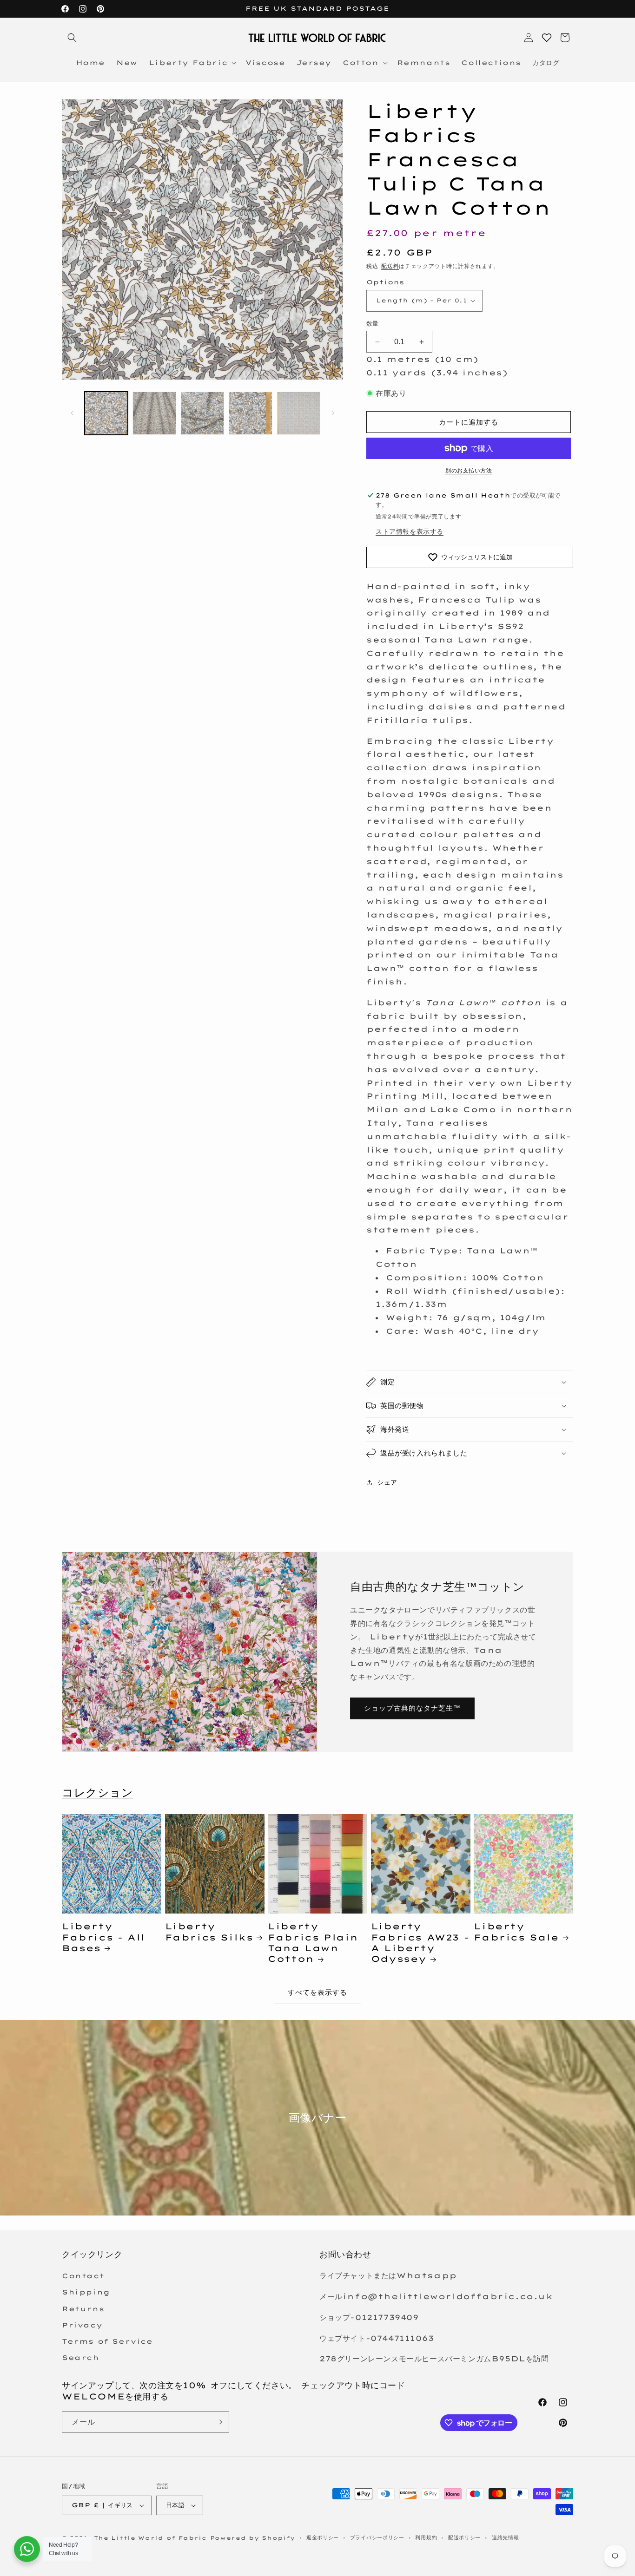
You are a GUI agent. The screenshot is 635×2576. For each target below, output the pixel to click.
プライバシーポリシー (377, 2537)
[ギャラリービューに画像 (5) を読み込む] (299, 413)
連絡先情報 (506, 2537)
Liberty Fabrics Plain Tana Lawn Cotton (313, 1943)
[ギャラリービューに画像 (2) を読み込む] (154, 413)
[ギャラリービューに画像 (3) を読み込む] (202, 413)
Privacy (82, 2325)
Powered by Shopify (253, 2538)
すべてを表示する (317, 1992)
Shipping (86, 2292)
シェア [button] (387, 1482)
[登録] (218, 2422)
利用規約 (426, 2537)
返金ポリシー (323, 2537)
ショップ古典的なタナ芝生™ (412, 1708)
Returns (83, 2309)
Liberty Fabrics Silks (209, 1932)
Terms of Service (107, 2341)
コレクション (98, 1792)
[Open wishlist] (547, 38)
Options (385, 282)
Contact (83, 2276)
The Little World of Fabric (150, 2538)
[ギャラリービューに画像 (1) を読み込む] (106, 413)
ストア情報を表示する (410, 531)
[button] (72, 38)
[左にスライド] (72, 413)
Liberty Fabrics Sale (516, 1932)
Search (81, 2358)
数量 (373, 323)
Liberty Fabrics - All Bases (103, 1937)
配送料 (390, 266)
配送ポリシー (464, 2537)
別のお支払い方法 (469, 470)
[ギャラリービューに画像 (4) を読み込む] (250, 413)
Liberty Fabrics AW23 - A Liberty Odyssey (420, 1943)
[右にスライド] (333, 413)
